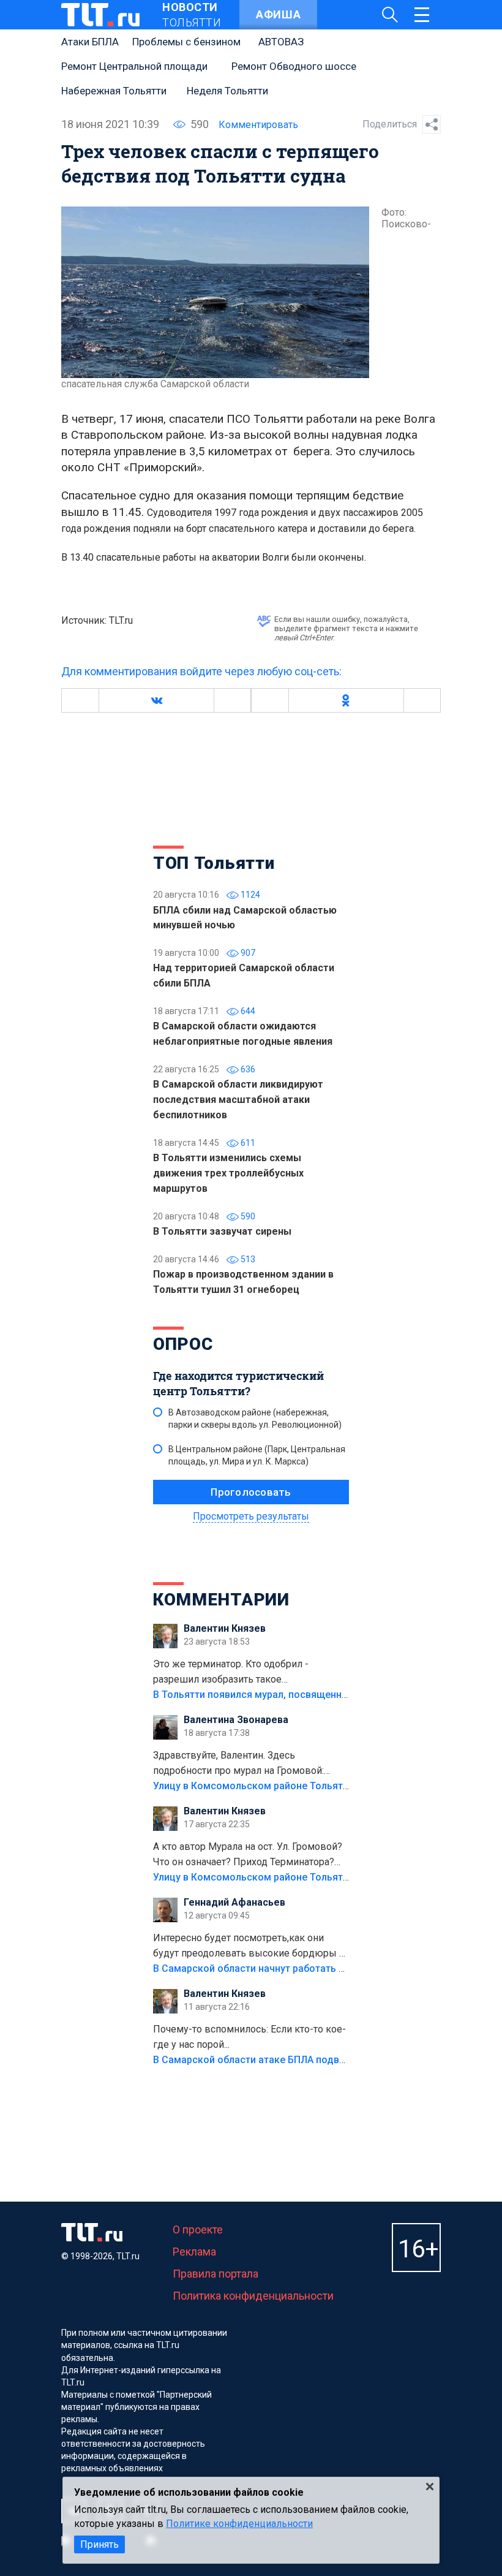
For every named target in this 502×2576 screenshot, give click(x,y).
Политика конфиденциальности (253, 2296)
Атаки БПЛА (90, 42)
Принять (99, 2544)
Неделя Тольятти (227, 91)
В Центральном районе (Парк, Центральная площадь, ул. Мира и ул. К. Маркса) (257, 1455)
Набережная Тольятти (114, 91)
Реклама (194, 2252)
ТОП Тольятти (214, 863)
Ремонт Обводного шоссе (294, 66)
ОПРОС (183, 1344)
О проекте (198, 2229)
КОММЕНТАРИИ (221, 1600)
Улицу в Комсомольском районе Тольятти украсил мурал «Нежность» (319, 1786)
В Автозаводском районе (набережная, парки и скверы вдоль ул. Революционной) (255, 1419)
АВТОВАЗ (281, 42)
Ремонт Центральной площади (134, 66)
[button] (156, 700)
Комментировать (258, 125)
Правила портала (215, 2274)
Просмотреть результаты (251, 1516)
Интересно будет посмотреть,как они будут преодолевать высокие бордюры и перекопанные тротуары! (249, 1947)
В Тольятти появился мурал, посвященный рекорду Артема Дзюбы (312, 1695)
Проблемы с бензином (186, 42)
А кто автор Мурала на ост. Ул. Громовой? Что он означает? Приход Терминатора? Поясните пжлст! (248, 1855)
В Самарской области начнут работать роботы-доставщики (295, 1968)
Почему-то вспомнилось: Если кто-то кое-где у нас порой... (249, 2037)
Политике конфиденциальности (239, 2524)
